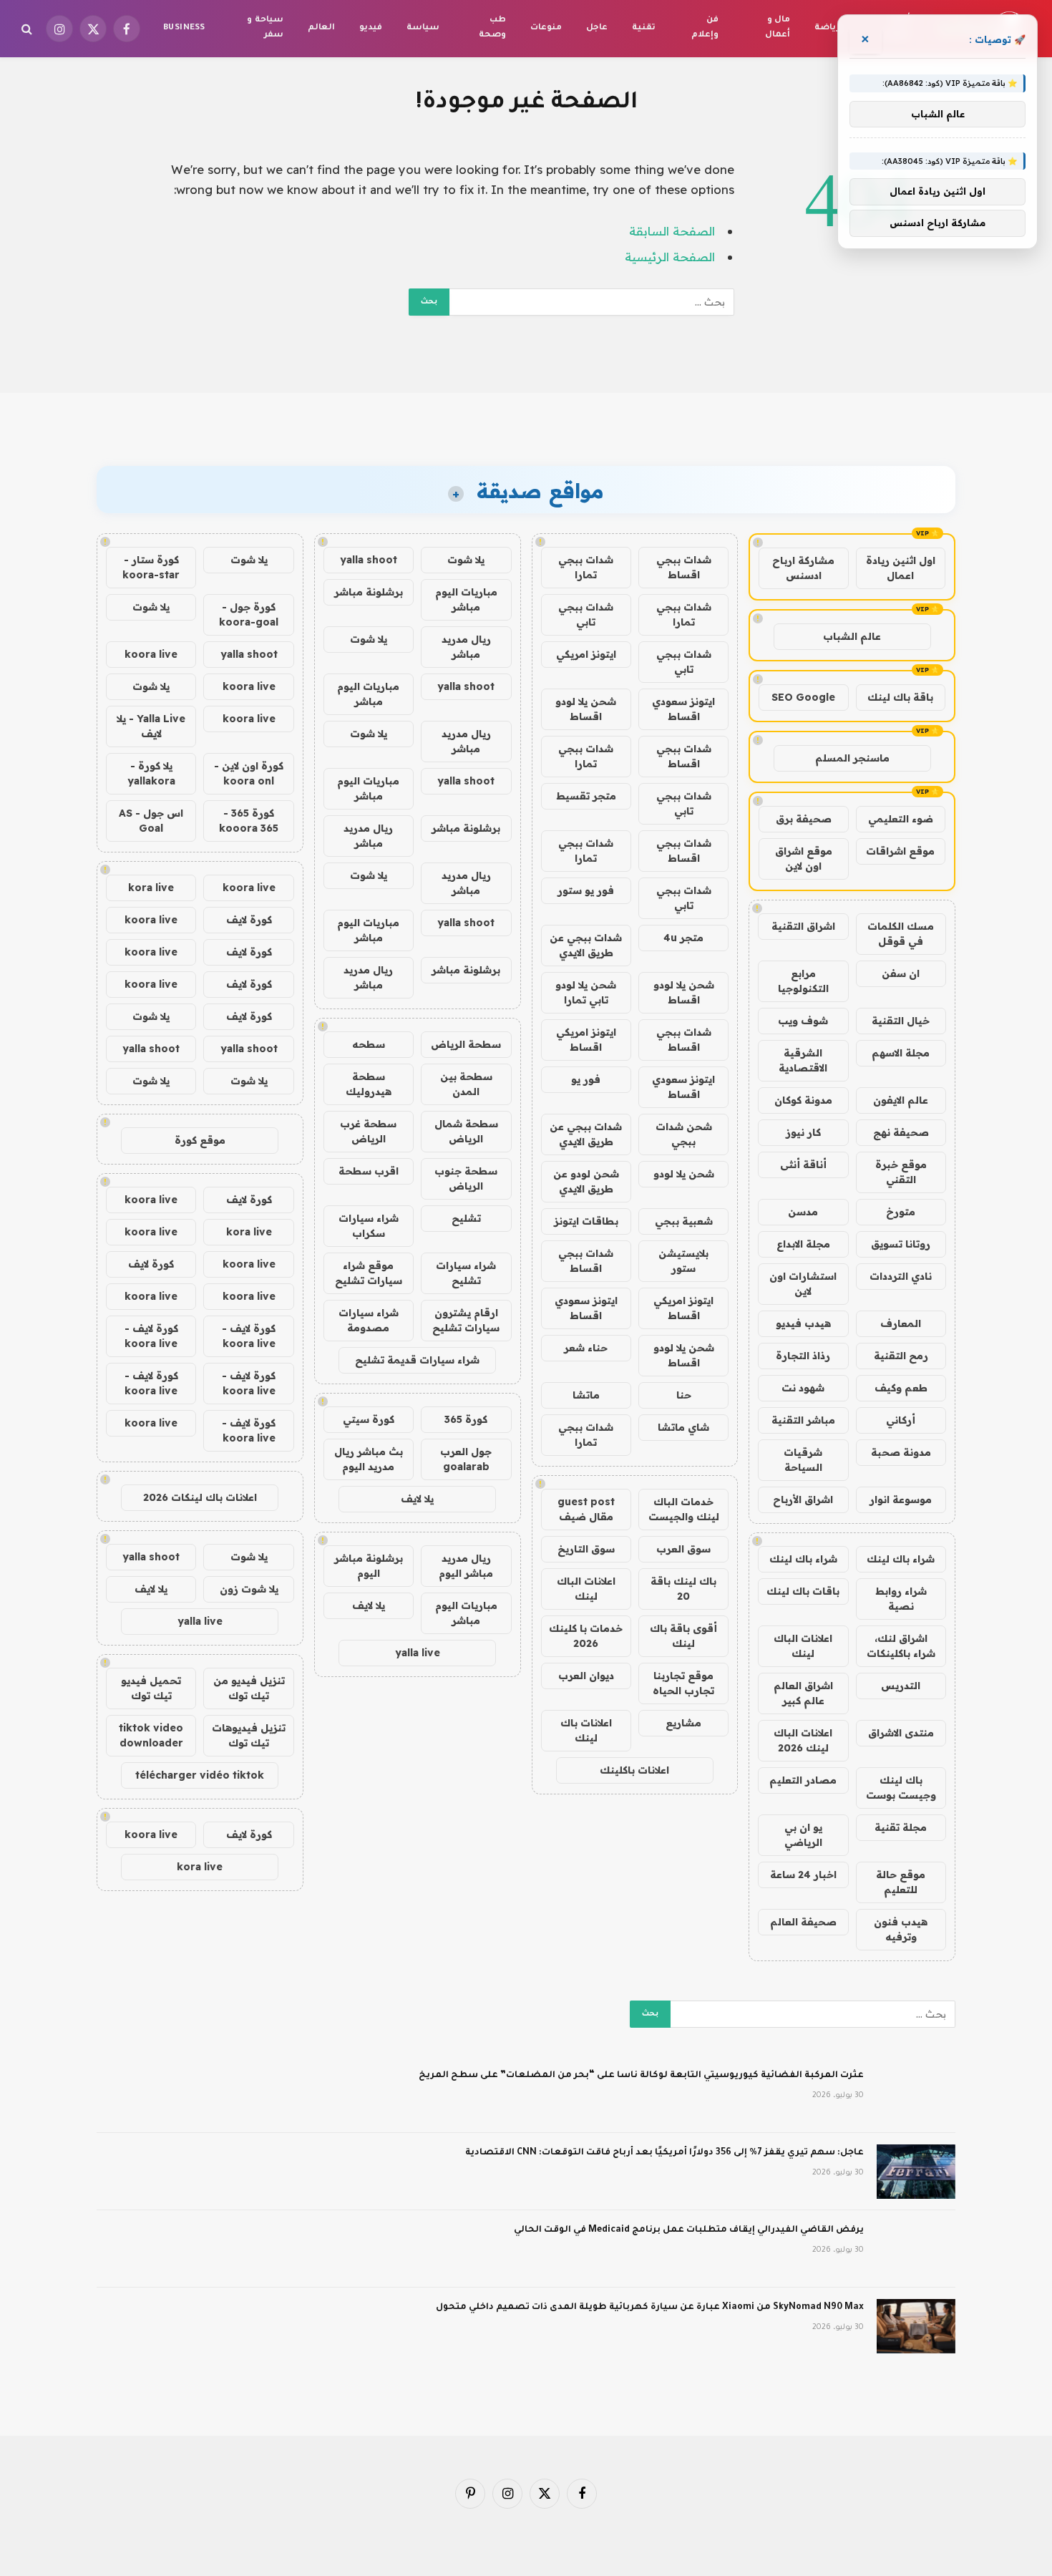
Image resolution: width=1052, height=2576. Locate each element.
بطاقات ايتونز (586, 1221)
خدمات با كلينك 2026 (586, 1636)
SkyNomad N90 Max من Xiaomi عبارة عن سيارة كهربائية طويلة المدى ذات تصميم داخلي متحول (650, 2308)
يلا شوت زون (249, 1589)
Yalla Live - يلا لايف (151, 726)
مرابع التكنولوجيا (803, 981)
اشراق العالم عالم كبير (803, 1693)
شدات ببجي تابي (586, 614)
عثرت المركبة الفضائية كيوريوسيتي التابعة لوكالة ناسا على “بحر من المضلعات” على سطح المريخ (641, 2076)
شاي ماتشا (683, 1427)
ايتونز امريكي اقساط (586, 1040)
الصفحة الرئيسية (670, 257)
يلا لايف (417, 1499)
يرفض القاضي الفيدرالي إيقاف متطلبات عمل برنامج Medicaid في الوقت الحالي (689, 2230)
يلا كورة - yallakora (151, 773)
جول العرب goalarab (466, 1459)
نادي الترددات (901, 1276)
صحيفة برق (804, 819)
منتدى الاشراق (901, 1733)
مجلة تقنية (901, 1827)
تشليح (466, 1218)
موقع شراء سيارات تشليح (369, 1273)
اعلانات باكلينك (634, 1770)
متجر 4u (683, 938)
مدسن (803, 1212)
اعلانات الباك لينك (803, 1646)
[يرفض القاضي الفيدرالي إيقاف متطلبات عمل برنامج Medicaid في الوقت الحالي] (916, 2249)
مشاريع (683, 1723)
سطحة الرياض (466, 1044)
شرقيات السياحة (803, 1460)
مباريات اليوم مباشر (466, 599)
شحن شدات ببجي (684, 1134)
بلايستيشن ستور (683, 1261)
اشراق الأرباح (803, 1500)
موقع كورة (200, 1140)
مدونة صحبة (901, 1452)
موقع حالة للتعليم (901, 1882)
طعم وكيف (901, 1388)
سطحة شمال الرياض (466, 1131)
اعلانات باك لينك (586, 1730)
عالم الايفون (901, 1100)
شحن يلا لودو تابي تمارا (586, 992)
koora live (151, 654)
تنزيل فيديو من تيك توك (249, 1688)
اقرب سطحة (369, 1171)
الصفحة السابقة (672, 231)
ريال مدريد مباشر (466, 647)
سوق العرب (683, 1549)
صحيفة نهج (901, 1132)
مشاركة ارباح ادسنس (803, 568)
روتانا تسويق (901, 1244)
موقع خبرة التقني (901, 1172)
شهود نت (803, 1388)
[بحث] (28, 29)
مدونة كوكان (803, 1100)
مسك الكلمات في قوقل (901, 934)
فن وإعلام (705, 28)
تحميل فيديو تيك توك (151, 1688)
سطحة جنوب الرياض (466, 1178)
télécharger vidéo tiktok (200, 1775)
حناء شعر (586, 1348)
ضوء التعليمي (901, 819)
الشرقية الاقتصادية (803, 1060)
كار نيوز (803, 1132)
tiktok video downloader (151, 1735)
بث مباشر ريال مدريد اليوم (369, 1459)
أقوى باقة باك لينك (683, 1636)
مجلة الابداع (803, 1244)
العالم (321, 28)
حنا (684, 1395)
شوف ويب (803, 1021)
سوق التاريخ (586, 1549)
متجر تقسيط (586, 796)
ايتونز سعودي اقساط (683, 709)
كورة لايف (249, 920)
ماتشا (586, 1395)
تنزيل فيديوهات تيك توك (249, 1735)
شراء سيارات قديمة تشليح (417, 1360)
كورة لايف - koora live (249, 1336)
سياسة (423, 28)
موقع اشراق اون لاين (804, 859)
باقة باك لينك (900, 697)
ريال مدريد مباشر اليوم (466, 1566)
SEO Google (803, 697)
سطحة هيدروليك (369, 1084)
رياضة (827, 28)
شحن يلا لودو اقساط (586, 709)
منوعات (546, 28)
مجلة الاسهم (901, 1053)
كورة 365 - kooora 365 (249, 821)
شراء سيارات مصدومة (369, 1320)
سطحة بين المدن (466, 1084)
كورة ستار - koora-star (151, 567)
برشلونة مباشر (369, 592)
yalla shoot (369, 560)
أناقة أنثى (803, 1165)
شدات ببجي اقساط (684, 567)
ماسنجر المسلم (852, 758)
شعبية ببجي (684, 1221)
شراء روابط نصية (901, 1599)
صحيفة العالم (803, 1922)
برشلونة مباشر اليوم (369, 1566)
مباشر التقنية (803, 1420)
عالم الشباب (852, 636)
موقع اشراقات (900, 851)
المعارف (901, 1323)
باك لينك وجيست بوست (901, 1788)
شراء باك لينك (901, 1559)
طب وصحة (492, 28)
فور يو (586, 1079)
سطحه (369, 1044)
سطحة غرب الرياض (368, 1131)
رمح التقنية (901, 1356)
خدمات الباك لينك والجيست (684, 1509)
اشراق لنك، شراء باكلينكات (901, 1646)
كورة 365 (466, 1419)
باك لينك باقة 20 (683, 1589)
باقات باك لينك (803, 1591)
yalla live (418, 1653)
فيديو (371, 28)
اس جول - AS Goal (151, 821)
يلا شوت (466, 560)
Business (184, 28)
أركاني (901, 1420)
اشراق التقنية (803, 926)
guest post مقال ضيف (586, 1509)
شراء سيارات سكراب (369, 1226)
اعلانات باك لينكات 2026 (200, 1497)
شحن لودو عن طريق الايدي (586, 1181)
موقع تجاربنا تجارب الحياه (683, 1683)
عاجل (597, 28)
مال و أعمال (778, 28)
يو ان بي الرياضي (803, 1835)
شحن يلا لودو (684, 1174)
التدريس (901, 1686)
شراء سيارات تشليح (466, 1273)
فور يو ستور (586, 890)
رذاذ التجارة (803, 1356)
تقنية (644, 28)
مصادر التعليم (803, 1780)
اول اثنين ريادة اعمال (901, 568)
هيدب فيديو (803, 1323)
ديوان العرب (586, 1676)
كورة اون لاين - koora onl (249, 773)
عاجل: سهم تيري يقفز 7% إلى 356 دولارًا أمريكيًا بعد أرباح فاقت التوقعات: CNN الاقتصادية (664, 2153)
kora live (151, 888)
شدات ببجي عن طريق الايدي (586, 945)
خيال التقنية (901, 1021)
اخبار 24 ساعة (803, 1875)
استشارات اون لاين (803, 1284)
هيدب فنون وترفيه (901, 1929)
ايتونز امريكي (586, 654)
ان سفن (901, 973)
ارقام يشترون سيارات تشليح (466, 1320)
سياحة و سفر (265, 28)
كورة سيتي (369, 1419)
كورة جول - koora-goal (249, 614)
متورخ (901, 1212)
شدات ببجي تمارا (586, 567)
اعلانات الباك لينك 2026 (803, 1740)
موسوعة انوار (901, 1500)
